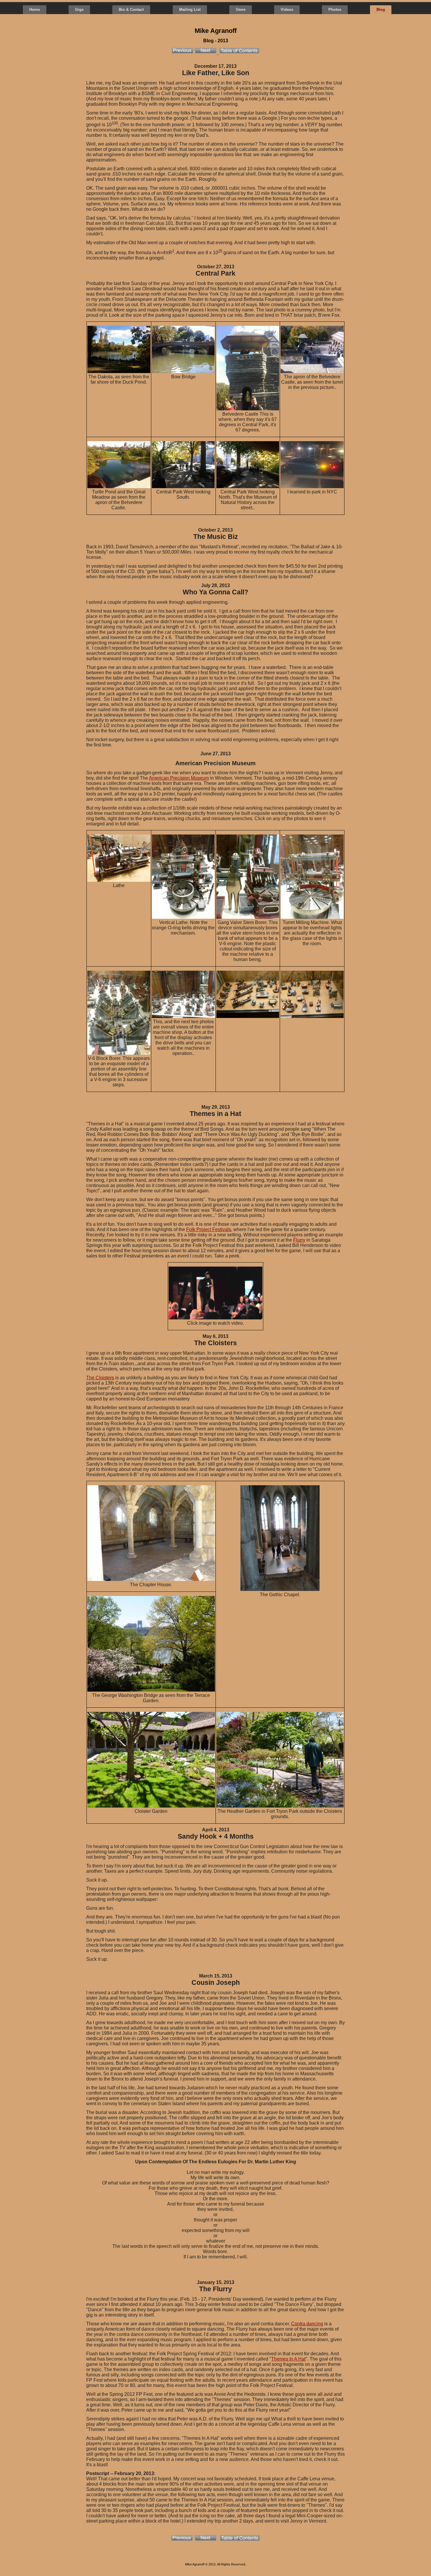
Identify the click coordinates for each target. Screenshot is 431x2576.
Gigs (79, 10)
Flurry (299, 1240)
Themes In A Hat (288, 2359)
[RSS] (172, 2571)
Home (35, 10)
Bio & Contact (131, 10)
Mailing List (190, 10)
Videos (287, 10)
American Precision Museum (179, 778)
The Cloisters (100, 1378)
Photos (335, 10)
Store (241, 10)
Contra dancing (307, 2324)
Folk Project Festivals (209, 1229)
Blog (381, 10)
